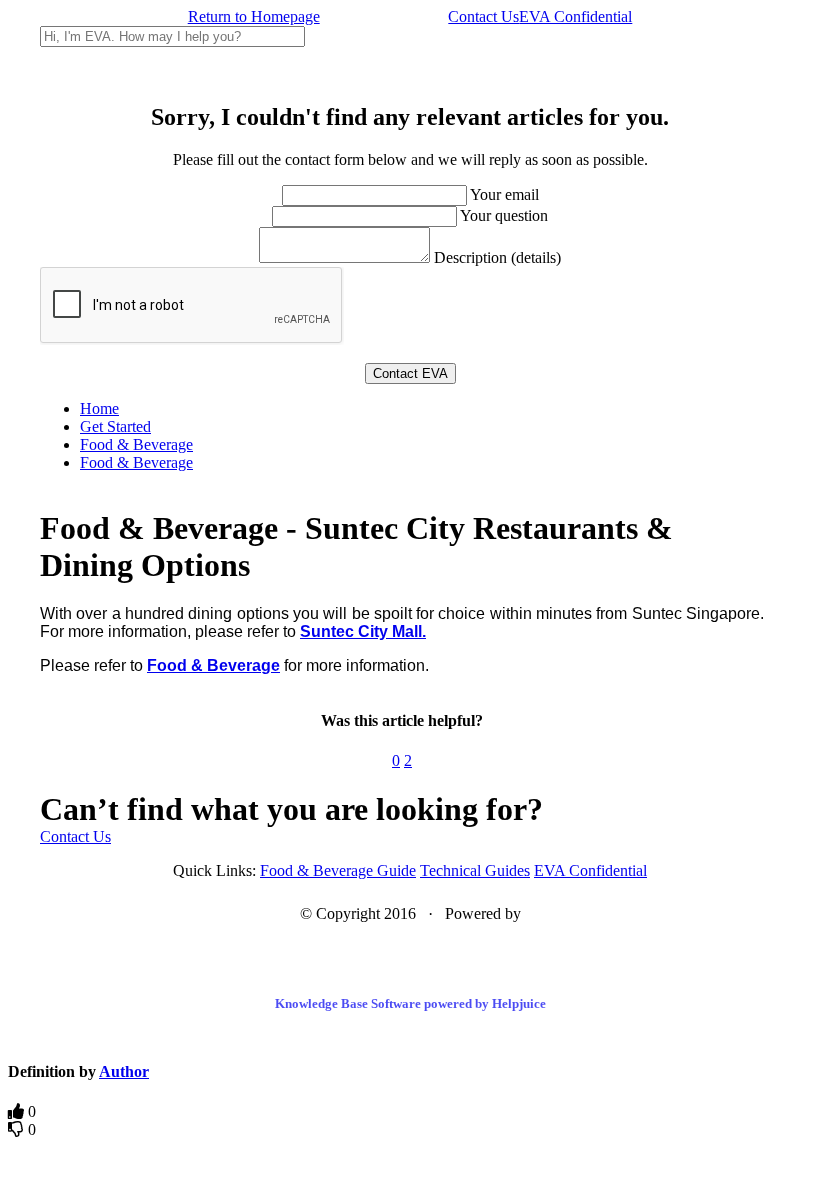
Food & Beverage (136, 444)
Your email (504, 194)
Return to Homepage (254, 16)
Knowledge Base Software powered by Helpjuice (410, 1003)
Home (99, 408)
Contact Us (483, 16)
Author (124, 1071)
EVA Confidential (575, 16)
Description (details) (497, 257)
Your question (504, 215)
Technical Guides (475, 870)
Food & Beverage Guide (338, 870)
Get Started (115, 426)
